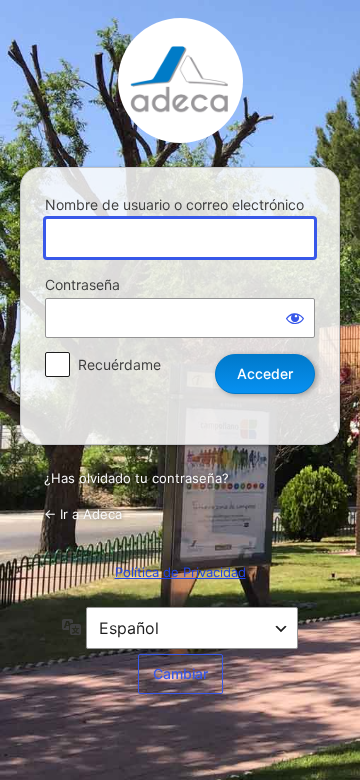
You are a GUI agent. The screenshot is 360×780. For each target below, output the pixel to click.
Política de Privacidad (180, 572)
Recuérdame (119, 364)
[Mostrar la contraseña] (295, 318)
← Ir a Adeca (83, 514)
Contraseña (82, 284)
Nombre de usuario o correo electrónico (174, 204)
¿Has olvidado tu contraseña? (136, 478)
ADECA (180, 80)
